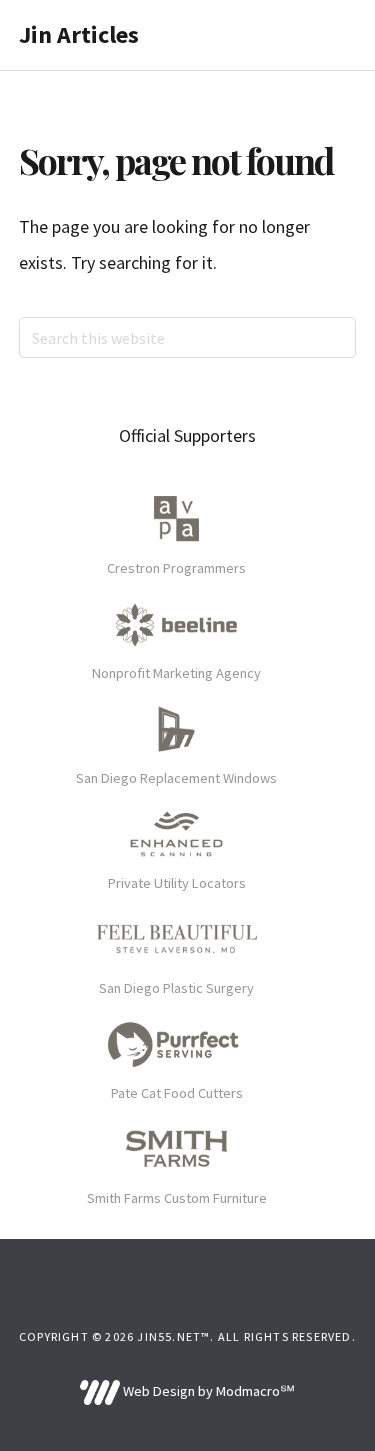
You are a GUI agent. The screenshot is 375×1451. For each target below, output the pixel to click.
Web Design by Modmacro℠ (207, 1391)
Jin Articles (79, 34)
